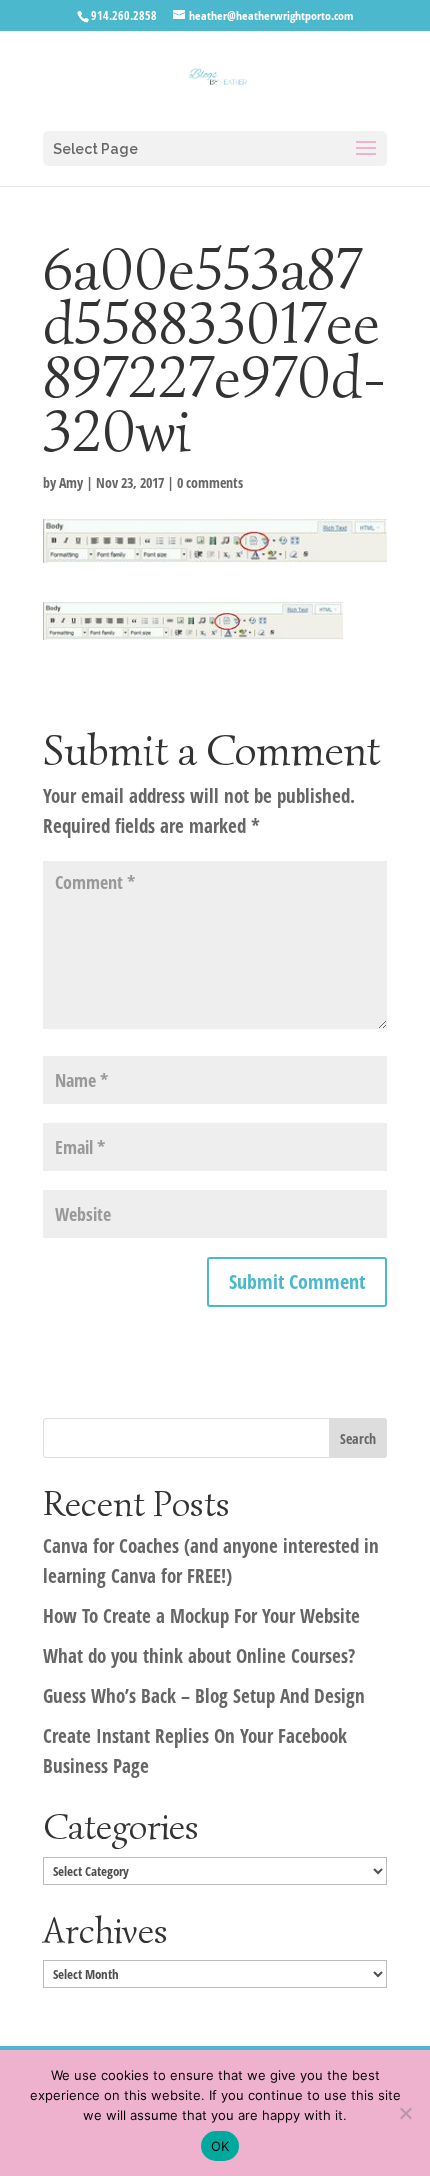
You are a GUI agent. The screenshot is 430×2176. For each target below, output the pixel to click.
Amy (71, 482)
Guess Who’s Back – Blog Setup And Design (204, 1696)
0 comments (210, 482)
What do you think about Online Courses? (199, 1656)
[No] (405, 2113)
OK (220, 2146)
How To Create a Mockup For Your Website (201, 1616)
